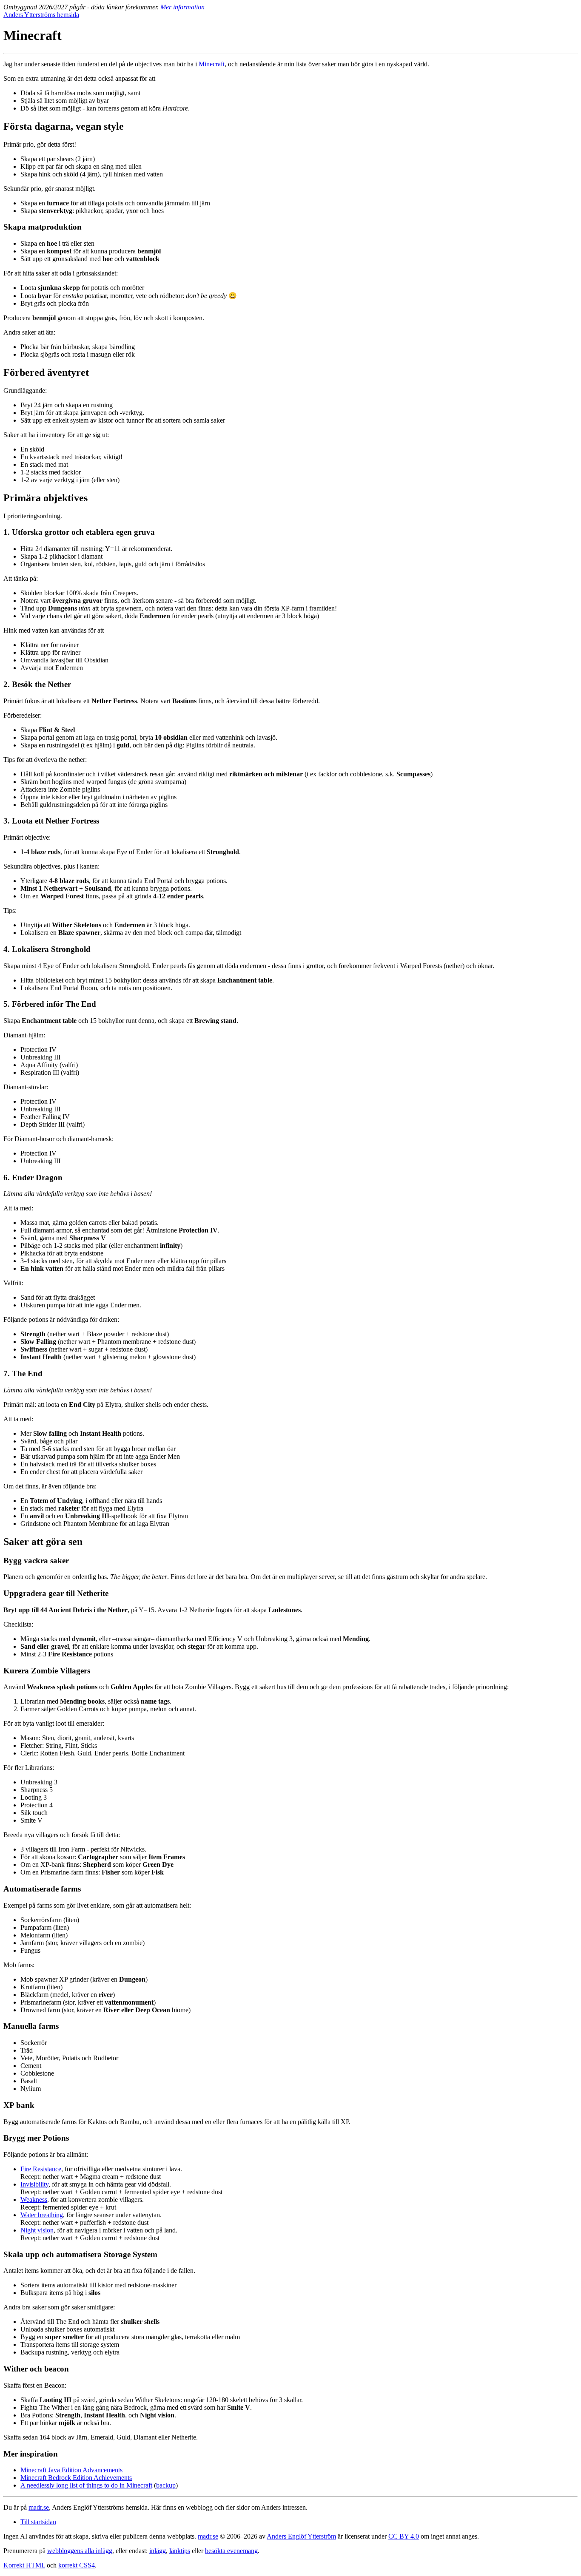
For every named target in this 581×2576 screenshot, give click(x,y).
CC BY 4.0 (404, 2536)
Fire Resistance (41, 2169)
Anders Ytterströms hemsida (41, 15)
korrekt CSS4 (77, 2565)
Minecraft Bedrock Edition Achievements (76, 2478)
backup (166, 2485)
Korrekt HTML (24, 2565)
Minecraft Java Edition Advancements (71, 2470)
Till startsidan (38, 2522)
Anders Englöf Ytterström (301, 2536)
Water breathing (42, 2215)
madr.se (39, 2507)
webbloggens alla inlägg (80, 2551)
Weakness (34, 2200)
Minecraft (212, 64)
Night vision (37, 2230)
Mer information (182, 7)
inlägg (158, 2551)
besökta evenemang (231, 2551)
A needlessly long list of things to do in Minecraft (86, 2485)
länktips (180, 2551)
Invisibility (34, 2184)
